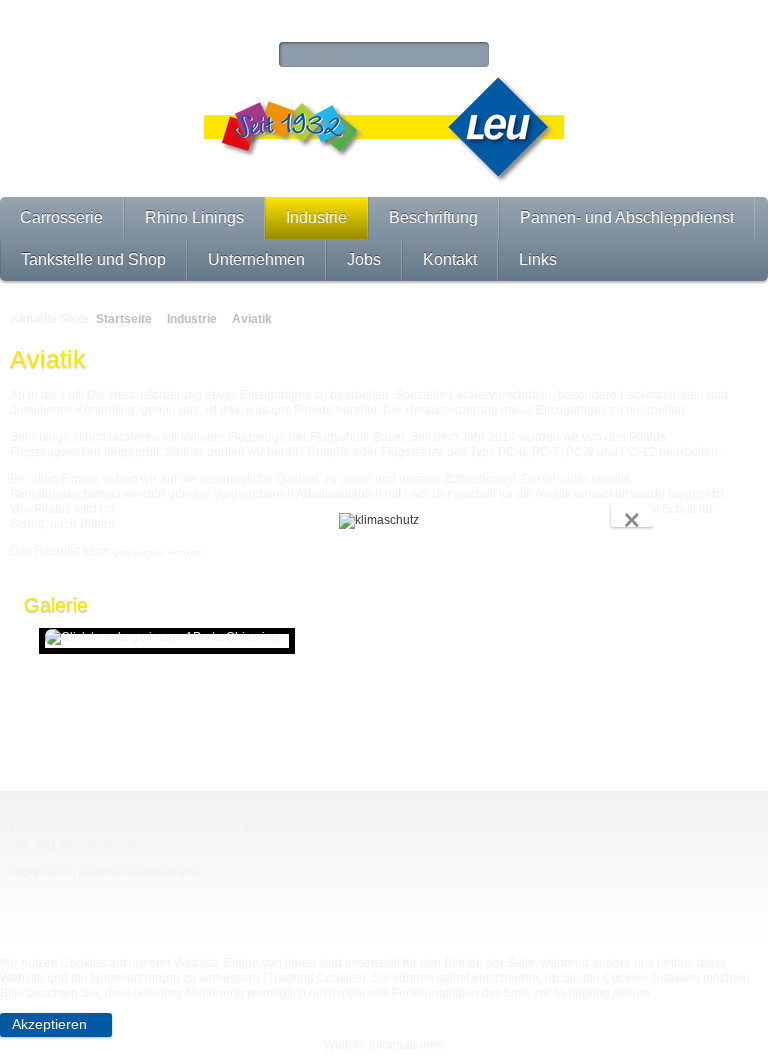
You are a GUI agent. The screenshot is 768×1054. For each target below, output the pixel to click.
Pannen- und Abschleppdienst (627, 217)
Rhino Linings (194, 217)
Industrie (316, 217)
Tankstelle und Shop (93, 259)
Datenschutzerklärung (139, 872)
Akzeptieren (49, 1024)
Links (538, 259)
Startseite (124, 319)
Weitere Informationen (384, 1045)
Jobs (364, 259)
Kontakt (450, 259)
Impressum (40, 872)
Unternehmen (256, 259)
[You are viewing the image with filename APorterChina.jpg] (167, 641)
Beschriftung (433, 217)
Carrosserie (61, 217)
